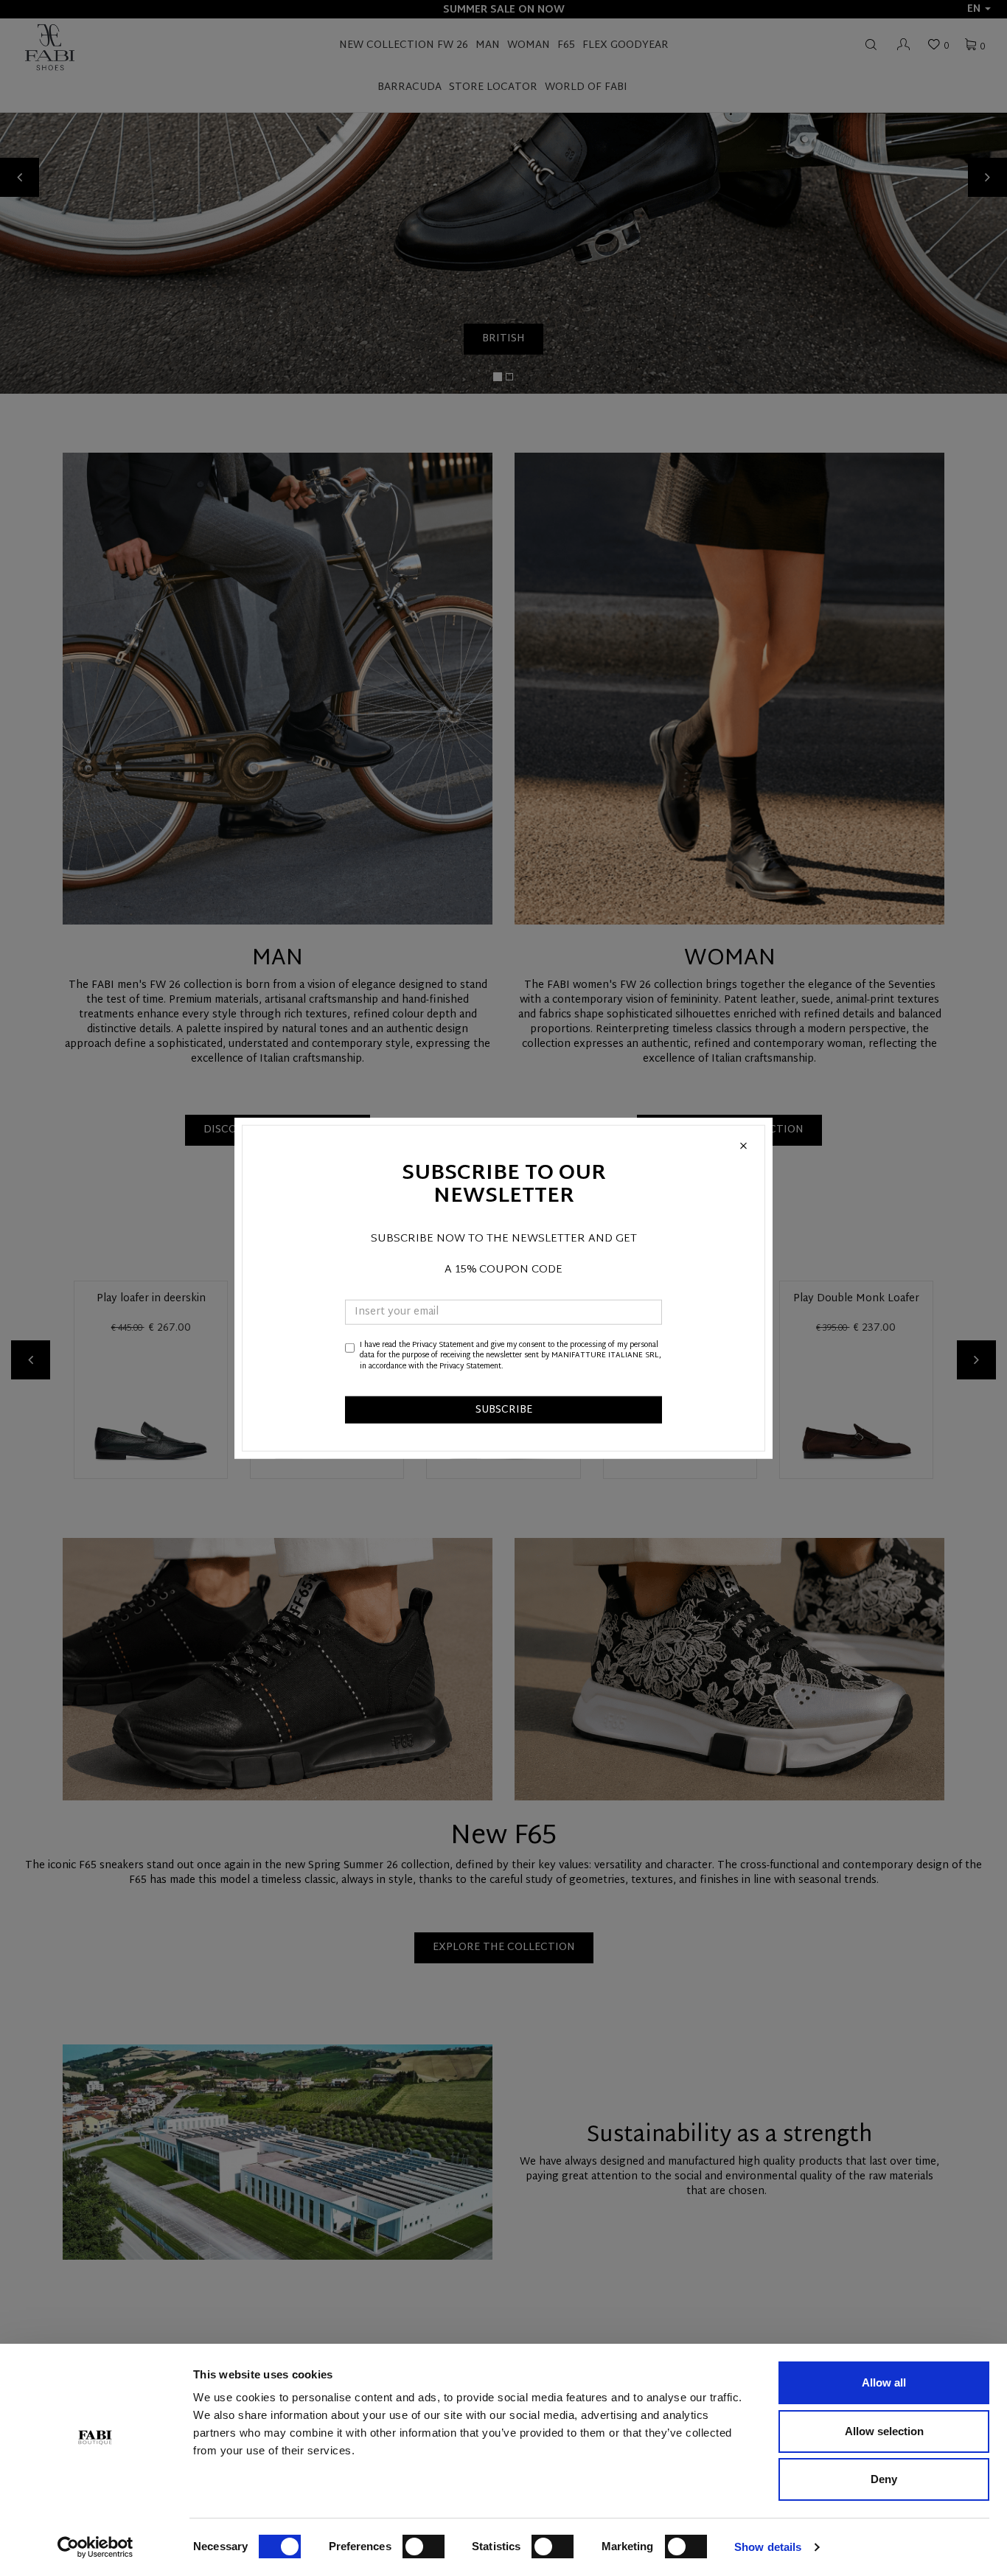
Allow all (884, 2382)
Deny (884, 2479)
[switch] (424, 2547)
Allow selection (884, 2431)
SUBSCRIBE (504, 1410)
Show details (768, 2547)
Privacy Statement (443, 1345)
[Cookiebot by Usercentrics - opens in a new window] (95, 2547)
